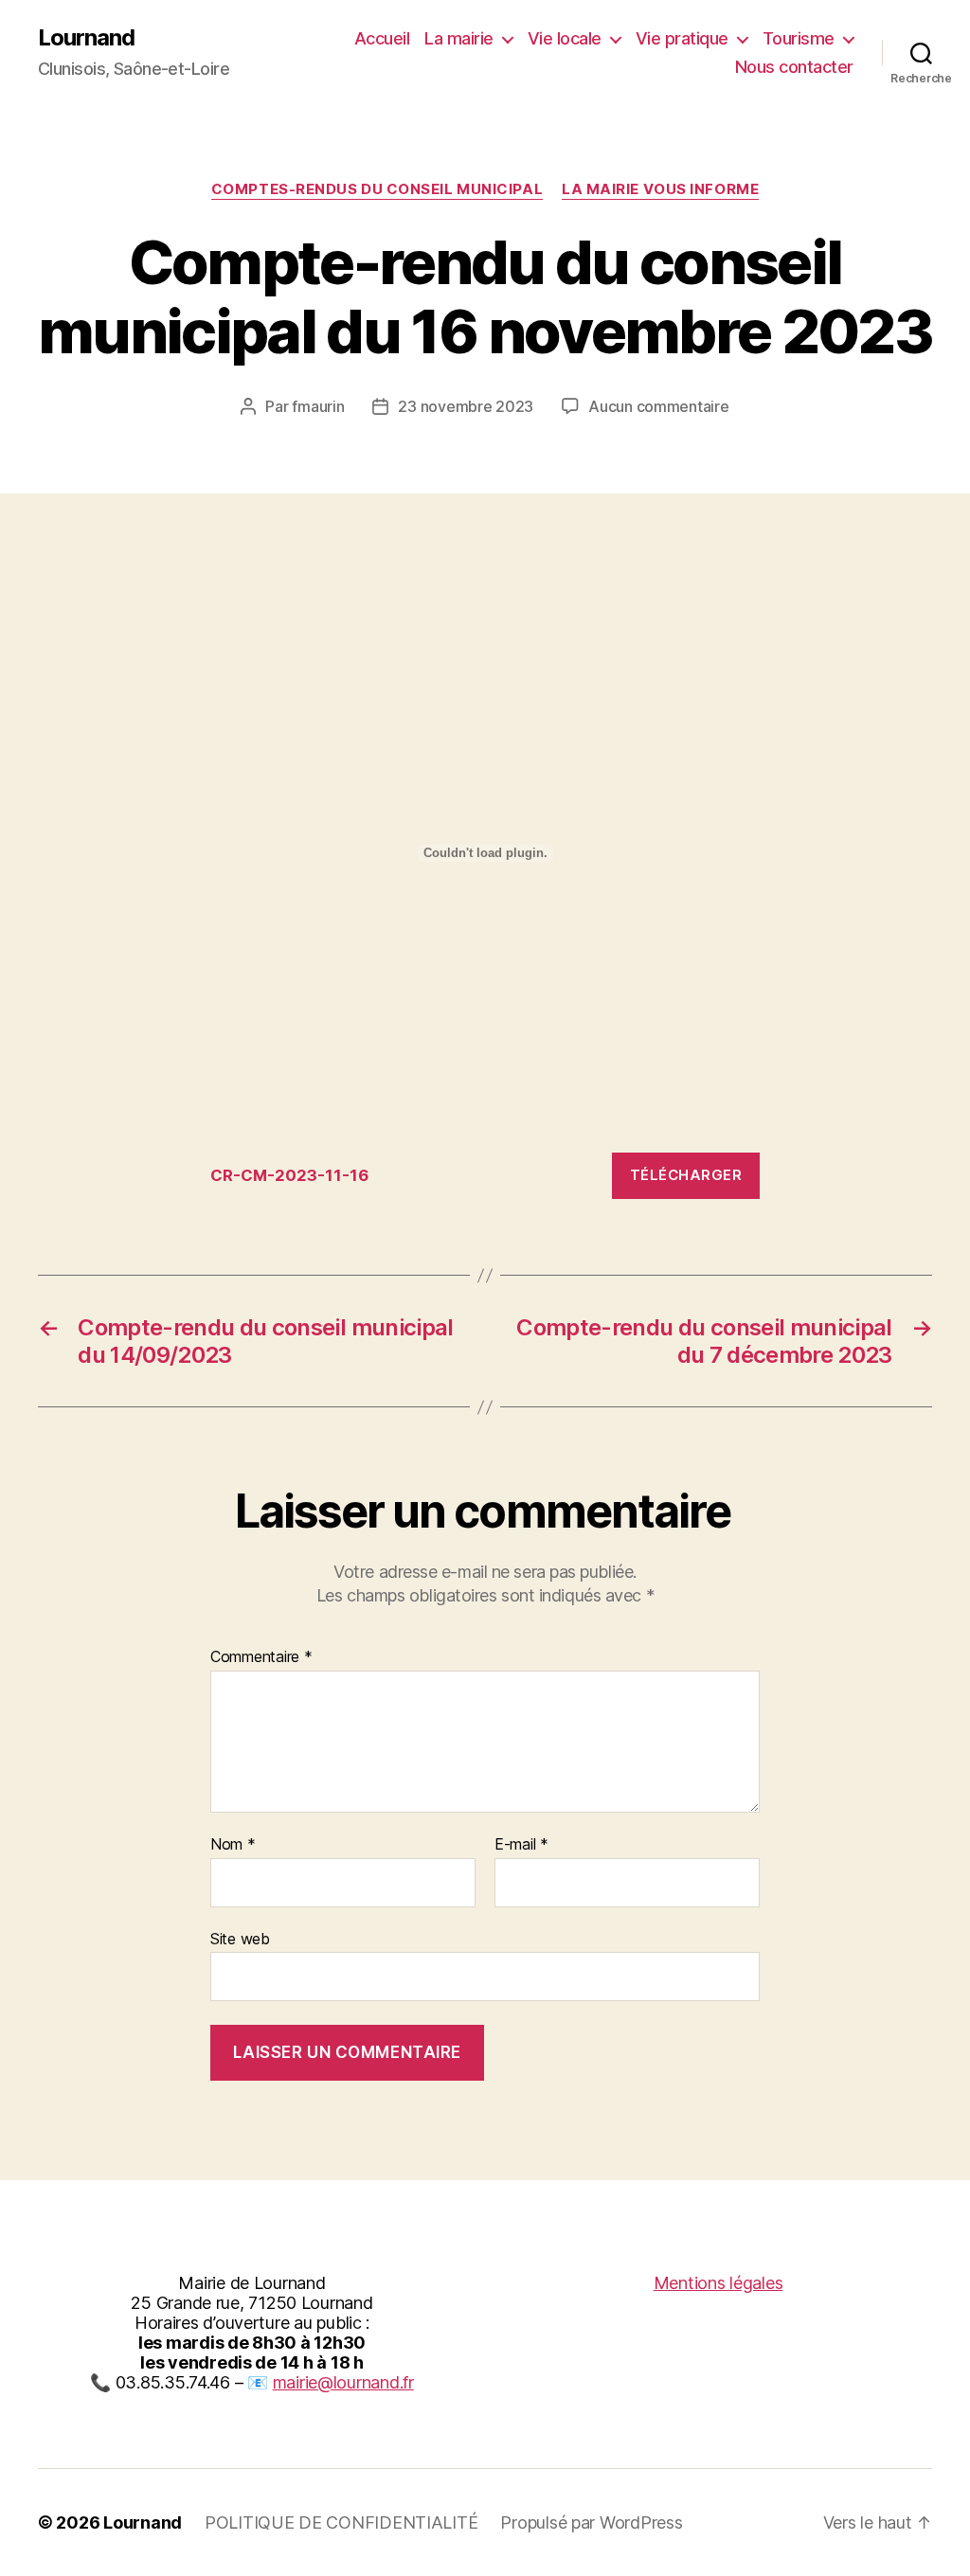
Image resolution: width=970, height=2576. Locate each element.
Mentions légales (719, 2283)
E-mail (521, 1845)
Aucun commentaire (658, 406)
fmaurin (318, 406)
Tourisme (799, 38)
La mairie (459, 38)
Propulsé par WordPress (591, 2522)
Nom (233, 1845)
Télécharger (686, 1175)
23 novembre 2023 (466, 406)
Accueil (382, 38)
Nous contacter (794, 67)
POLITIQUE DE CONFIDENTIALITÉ (341, 2522)
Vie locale (565, 38)
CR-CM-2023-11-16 (289, 1175)
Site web (240, 1938)
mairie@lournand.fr (343, 2382)
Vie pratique (682, 38)
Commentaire (261, 1657)
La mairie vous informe (660, 189)
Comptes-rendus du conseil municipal (377, 189)
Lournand (86, 38)
